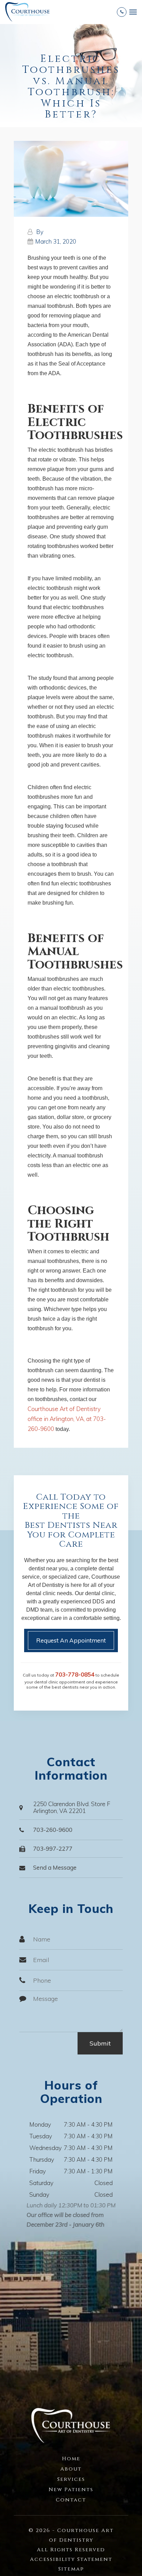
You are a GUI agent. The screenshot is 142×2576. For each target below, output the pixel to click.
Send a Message (55, 1867)
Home (71, 2459)
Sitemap (71, 2569)
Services (71, 2479)
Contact (71, 2500)
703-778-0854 (75, 1674)
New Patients (71, 2490)
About (71, 2469)
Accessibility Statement (71, 2559)
